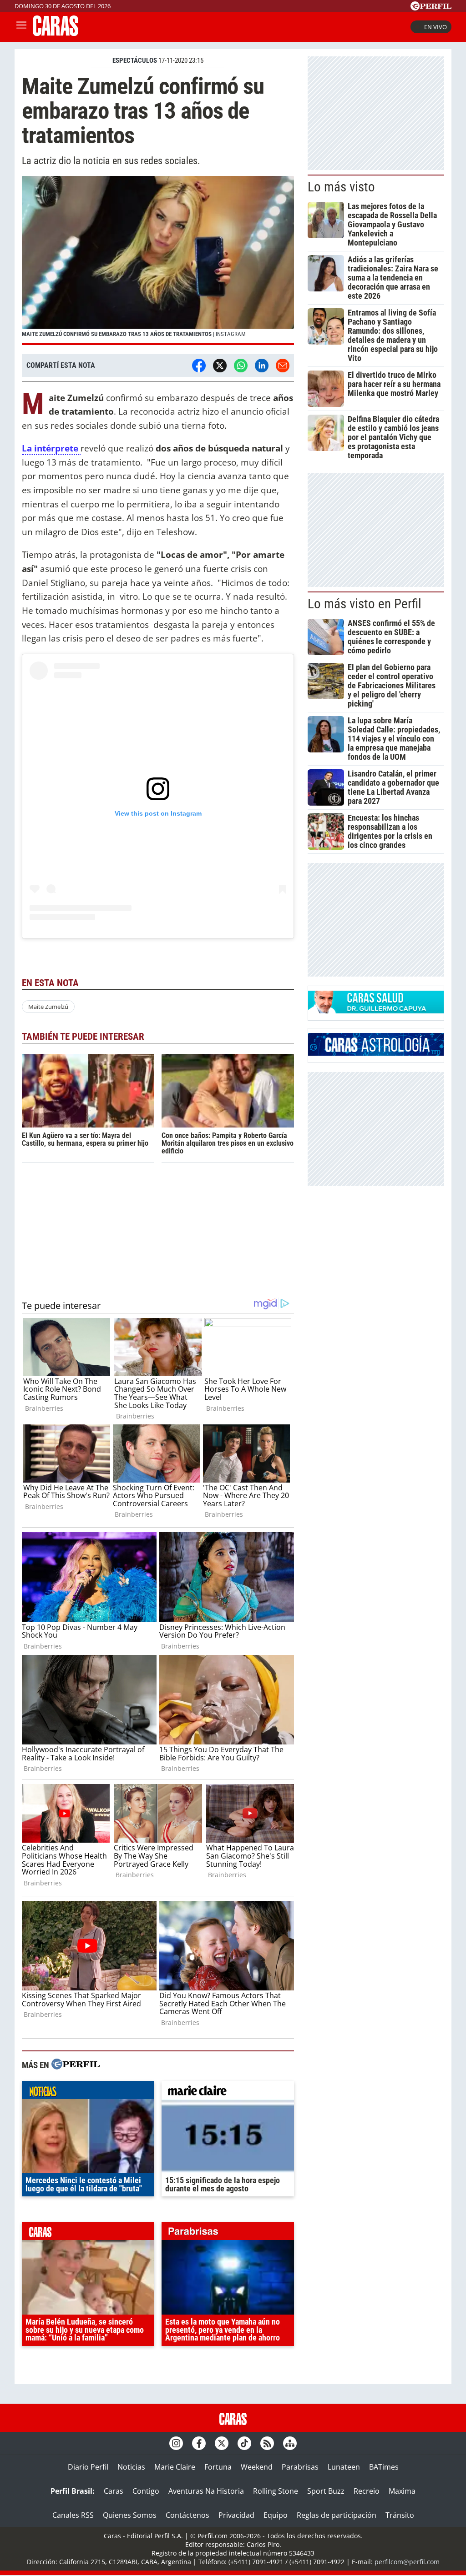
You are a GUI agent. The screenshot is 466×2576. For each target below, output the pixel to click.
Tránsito (400, 2515)
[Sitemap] (290, 2443)
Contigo (146, 2491)
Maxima (402, 2491)
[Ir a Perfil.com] (431, 8)
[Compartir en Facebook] (199, 366)
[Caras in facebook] (199, 2443)
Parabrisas (300, 2467)
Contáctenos (187, 2515)
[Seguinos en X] (222, 2443)
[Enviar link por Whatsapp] (241, 366)
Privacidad (236, 2515)
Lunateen (344, 2467)
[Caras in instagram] (176, 2443)
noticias (88, 2092)
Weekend (257, 2467)
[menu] (21, 27)
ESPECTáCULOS (135, 60)
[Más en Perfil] (76, 2065)
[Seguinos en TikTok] (244, 2443)
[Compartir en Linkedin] (262, 366)
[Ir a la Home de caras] (56, 33)
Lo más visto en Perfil (365, 604)
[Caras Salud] (376, 1011)
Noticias (131, 2467)
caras (88, 2233)
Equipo (276, 2515)
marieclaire (228, 2092)
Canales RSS (73, 2515)
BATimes (384, 2467)
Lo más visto (341, 187)
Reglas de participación (337, 2515)
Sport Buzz (326, 2491)
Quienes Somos (130, 2515)
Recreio (367, 2491)
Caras (114, 2491)
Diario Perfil (88, 2467)
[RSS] (267, 2443)
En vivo (436, 27)
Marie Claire (175, 2467)
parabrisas (228, 2233)
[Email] (283, 366)
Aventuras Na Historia (206, 2491)
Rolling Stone (276, 2491)
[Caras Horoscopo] (376, 1053)
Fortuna (218, 2467)
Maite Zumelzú (48, 1007)
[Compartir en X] (220, 366)
